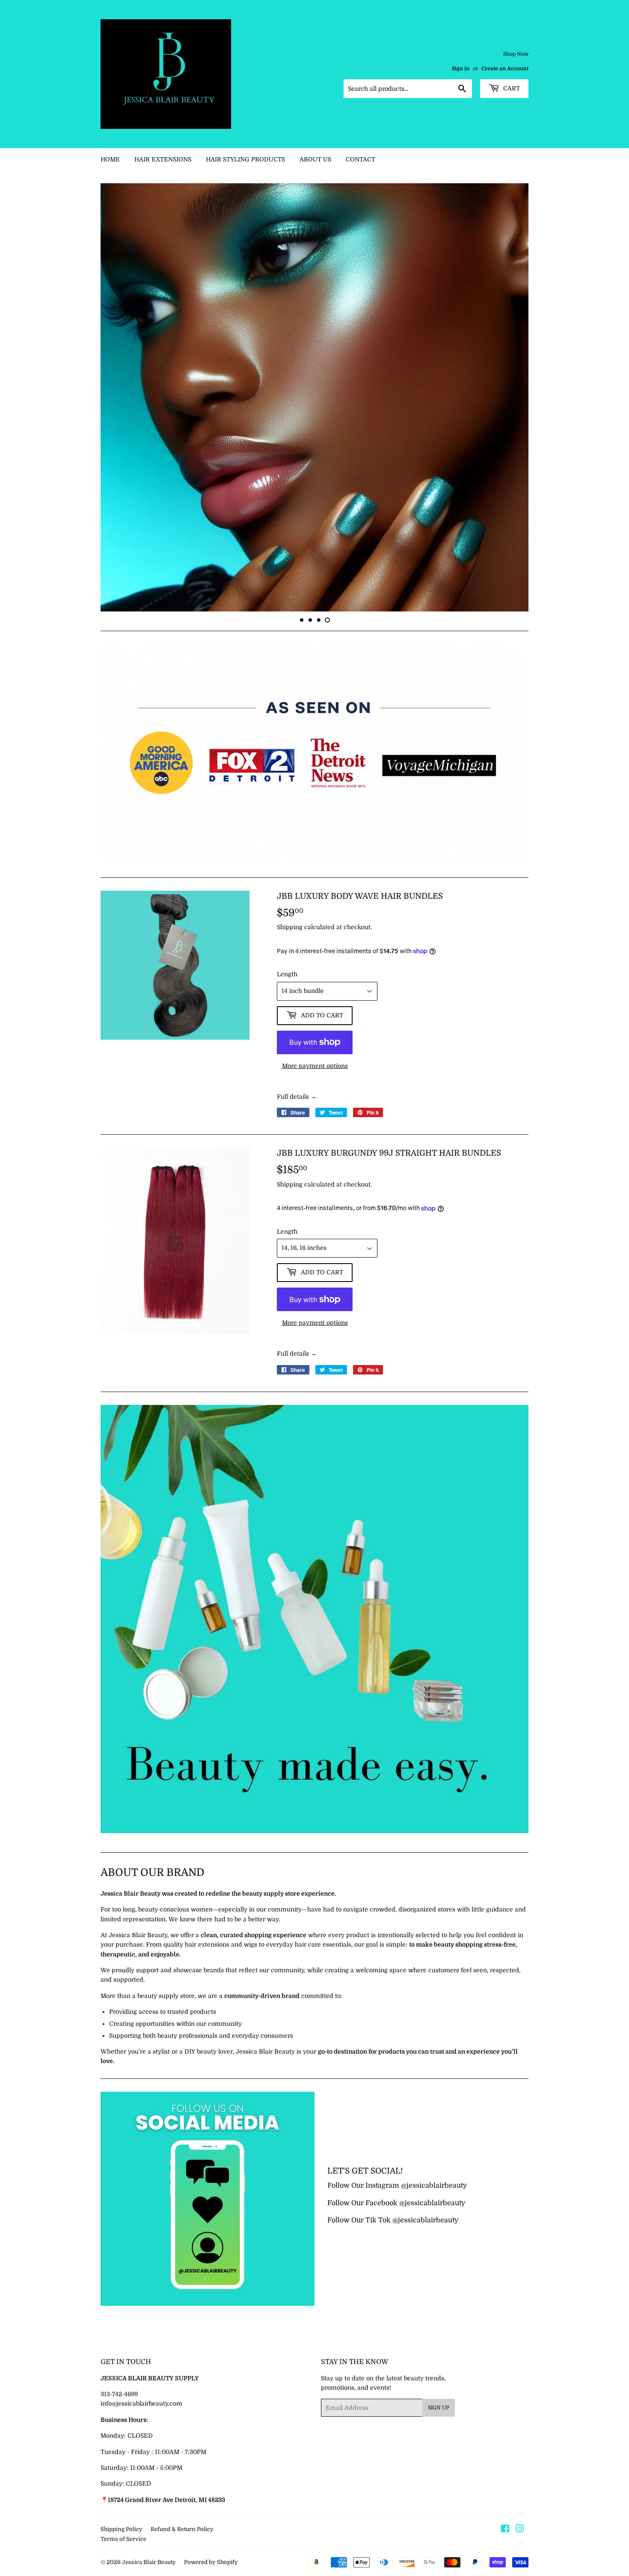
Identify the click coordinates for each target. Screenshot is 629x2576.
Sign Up (439, 2515)
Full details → (297, 1204)
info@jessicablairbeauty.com (141, 2510)
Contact (360, 159)
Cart (511, 88)
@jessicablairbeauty (434, 2293)
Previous (119, 451)
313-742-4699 (119, 2501)
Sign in (461, 69)
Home (110, 159)
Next (510, 451)
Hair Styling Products (245, 159)
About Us (315, 159)
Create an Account (505, 69)
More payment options (315, 1173)
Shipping (290, 1034)
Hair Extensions (163, 159)
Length (287, 1081)
